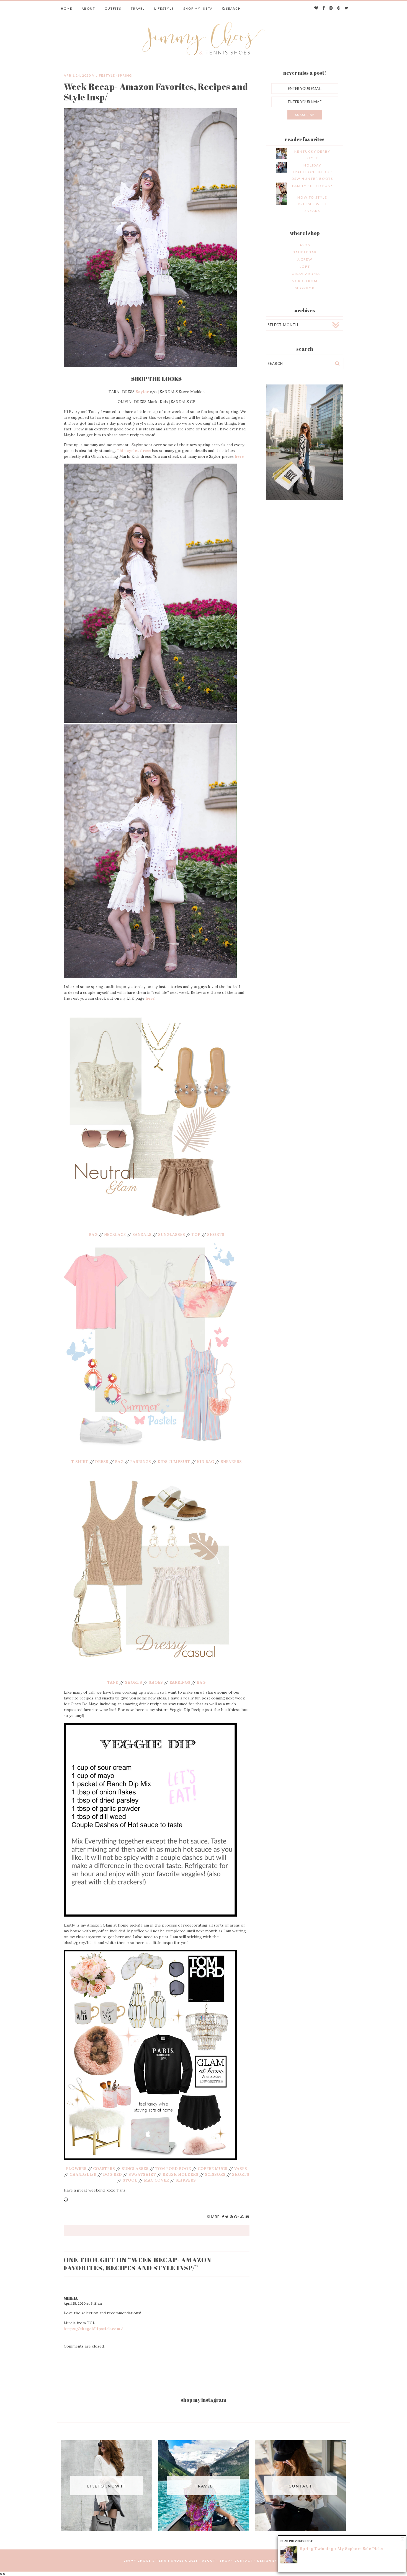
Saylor (142, 392)
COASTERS (104, 2169)
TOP (196, 1234)
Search (233, 8)
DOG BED (112, 2174)
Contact (244, 2561)
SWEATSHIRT (142, 2174)
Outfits (113, 8)
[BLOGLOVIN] (316, 8)
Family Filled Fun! (312, 186)
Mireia (71, 2298)
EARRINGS (141, 1462)
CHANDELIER (83, 2174)
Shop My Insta (198, 8)
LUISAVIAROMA (305, 274)
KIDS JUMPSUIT (174, 1462)
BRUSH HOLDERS (180, 2174)
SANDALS (142, 1234)
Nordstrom (305, 281)
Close (402, 2539)
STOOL (130, 2180)
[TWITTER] (347, 8)
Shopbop (305, 288)
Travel (138, 8)
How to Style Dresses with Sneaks (312, 204)
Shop (225, 2561)
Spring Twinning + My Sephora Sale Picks (341, 2549)
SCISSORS (215, 2174)
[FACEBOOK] (324, 8)
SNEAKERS (231, 1462)
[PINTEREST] (339, 8)
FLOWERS (76, 2169)
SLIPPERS (186, 2180)
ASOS (305, 245)
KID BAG (205, 1462)
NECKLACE (115, 1234)
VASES (240, 2169)
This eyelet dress (134, 451)
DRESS (102, 1462)
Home (67, 8)
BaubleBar (305, 252)
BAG (93, 1234)
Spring (125, 75)
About (88, 8)
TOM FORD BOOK (172, 2169)
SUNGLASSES (172, 1234)
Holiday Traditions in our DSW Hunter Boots (312, 172)
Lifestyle (164, 8)
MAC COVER (156, 2180)
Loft (305, 267)
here (239, 456)
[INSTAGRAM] (331, 8)
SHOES (156, 1682)
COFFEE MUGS (212, 2169)
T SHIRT (80, 1462)
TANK (113, 1682)
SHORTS (216, 1234)
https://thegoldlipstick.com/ (93, 2329)
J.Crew (305, 259)
